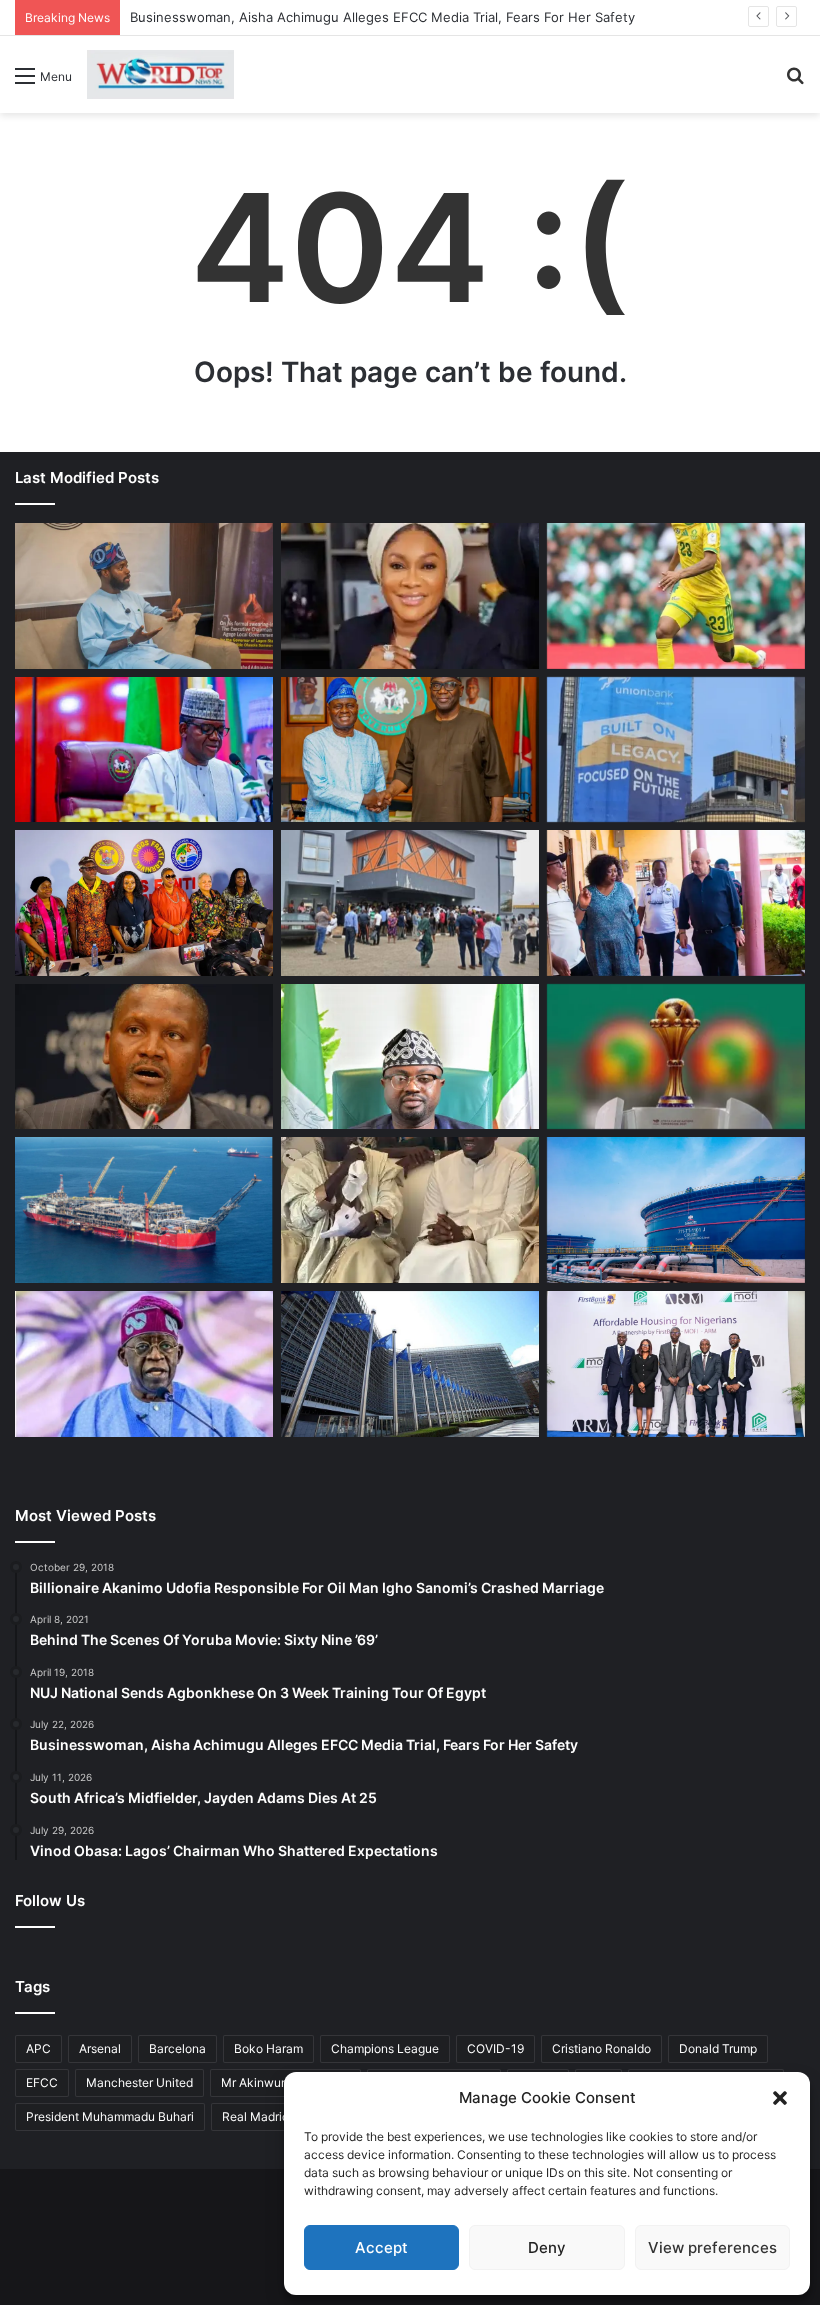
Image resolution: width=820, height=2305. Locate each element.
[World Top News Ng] (160, 74)
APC (38, 2048)
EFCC (42, 2082)
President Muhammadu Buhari (110, 2116)
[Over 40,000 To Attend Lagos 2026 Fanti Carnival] (144, 903)
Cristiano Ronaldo (601, 2048)
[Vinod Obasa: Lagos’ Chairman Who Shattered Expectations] (144, 596)
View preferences (712, 2247)
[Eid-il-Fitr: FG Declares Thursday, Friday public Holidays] (410, 1057)
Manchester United (139, 2082)
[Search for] (795, 82)
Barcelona (177, 2048)
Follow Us (50, 1900)
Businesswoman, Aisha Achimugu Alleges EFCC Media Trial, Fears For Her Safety (382, 17)
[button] (780, 2098)
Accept (381, 2247)
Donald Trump (718, 2048)
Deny (547, 2247)
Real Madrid (255, 2116)
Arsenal (100, 2048)
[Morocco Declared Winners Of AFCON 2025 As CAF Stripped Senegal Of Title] (676, 1057)
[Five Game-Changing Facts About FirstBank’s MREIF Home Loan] (676, 1364)
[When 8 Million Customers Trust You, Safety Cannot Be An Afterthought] (676, 750)
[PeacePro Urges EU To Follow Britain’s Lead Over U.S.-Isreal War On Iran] (410, 1364)
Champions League (385, 2048)
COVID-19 (495, 2048)
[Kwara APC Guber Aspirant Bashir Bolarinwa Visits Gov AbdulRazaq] (410, 750)
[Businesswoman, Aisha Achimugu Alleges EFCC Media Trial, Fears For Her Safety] (410, 596)
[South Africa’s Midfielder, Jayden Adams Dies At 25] (676, 596)
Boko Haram (268, 2048)
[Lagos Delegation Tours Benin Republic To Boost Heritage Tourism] (676, 903)
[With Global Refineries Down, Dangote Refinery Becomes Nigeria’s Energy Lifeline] (676, 1210)
